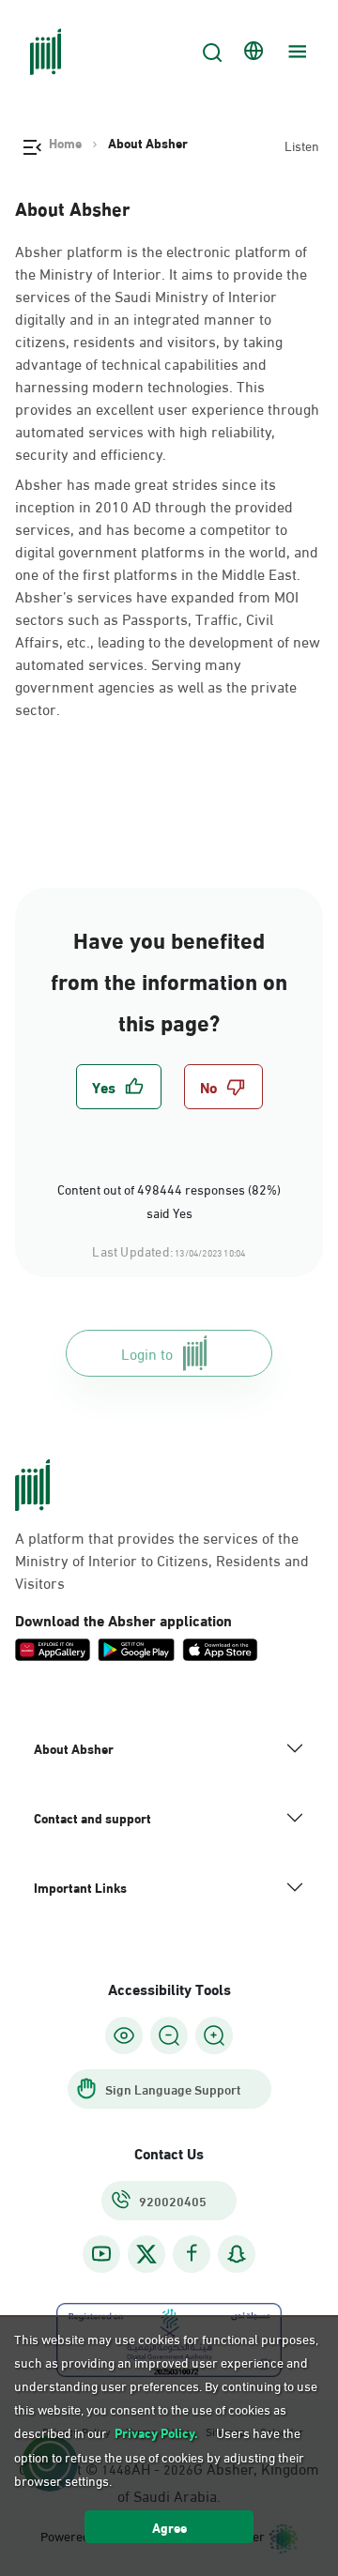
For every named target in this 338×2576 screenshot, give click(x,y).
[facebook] (192, 2254)
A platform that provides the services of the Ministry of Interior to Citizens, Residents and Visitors (162, 1560)
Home (65, 143)
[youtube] (101, 2254)
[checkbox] (119, 1087)
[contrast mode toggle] (124, 2035)
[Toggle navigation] (295, 52)
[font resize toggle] (169, 2035)
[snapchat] (237, 2254)
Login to (147, 1353)
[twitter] (146, 2254)
